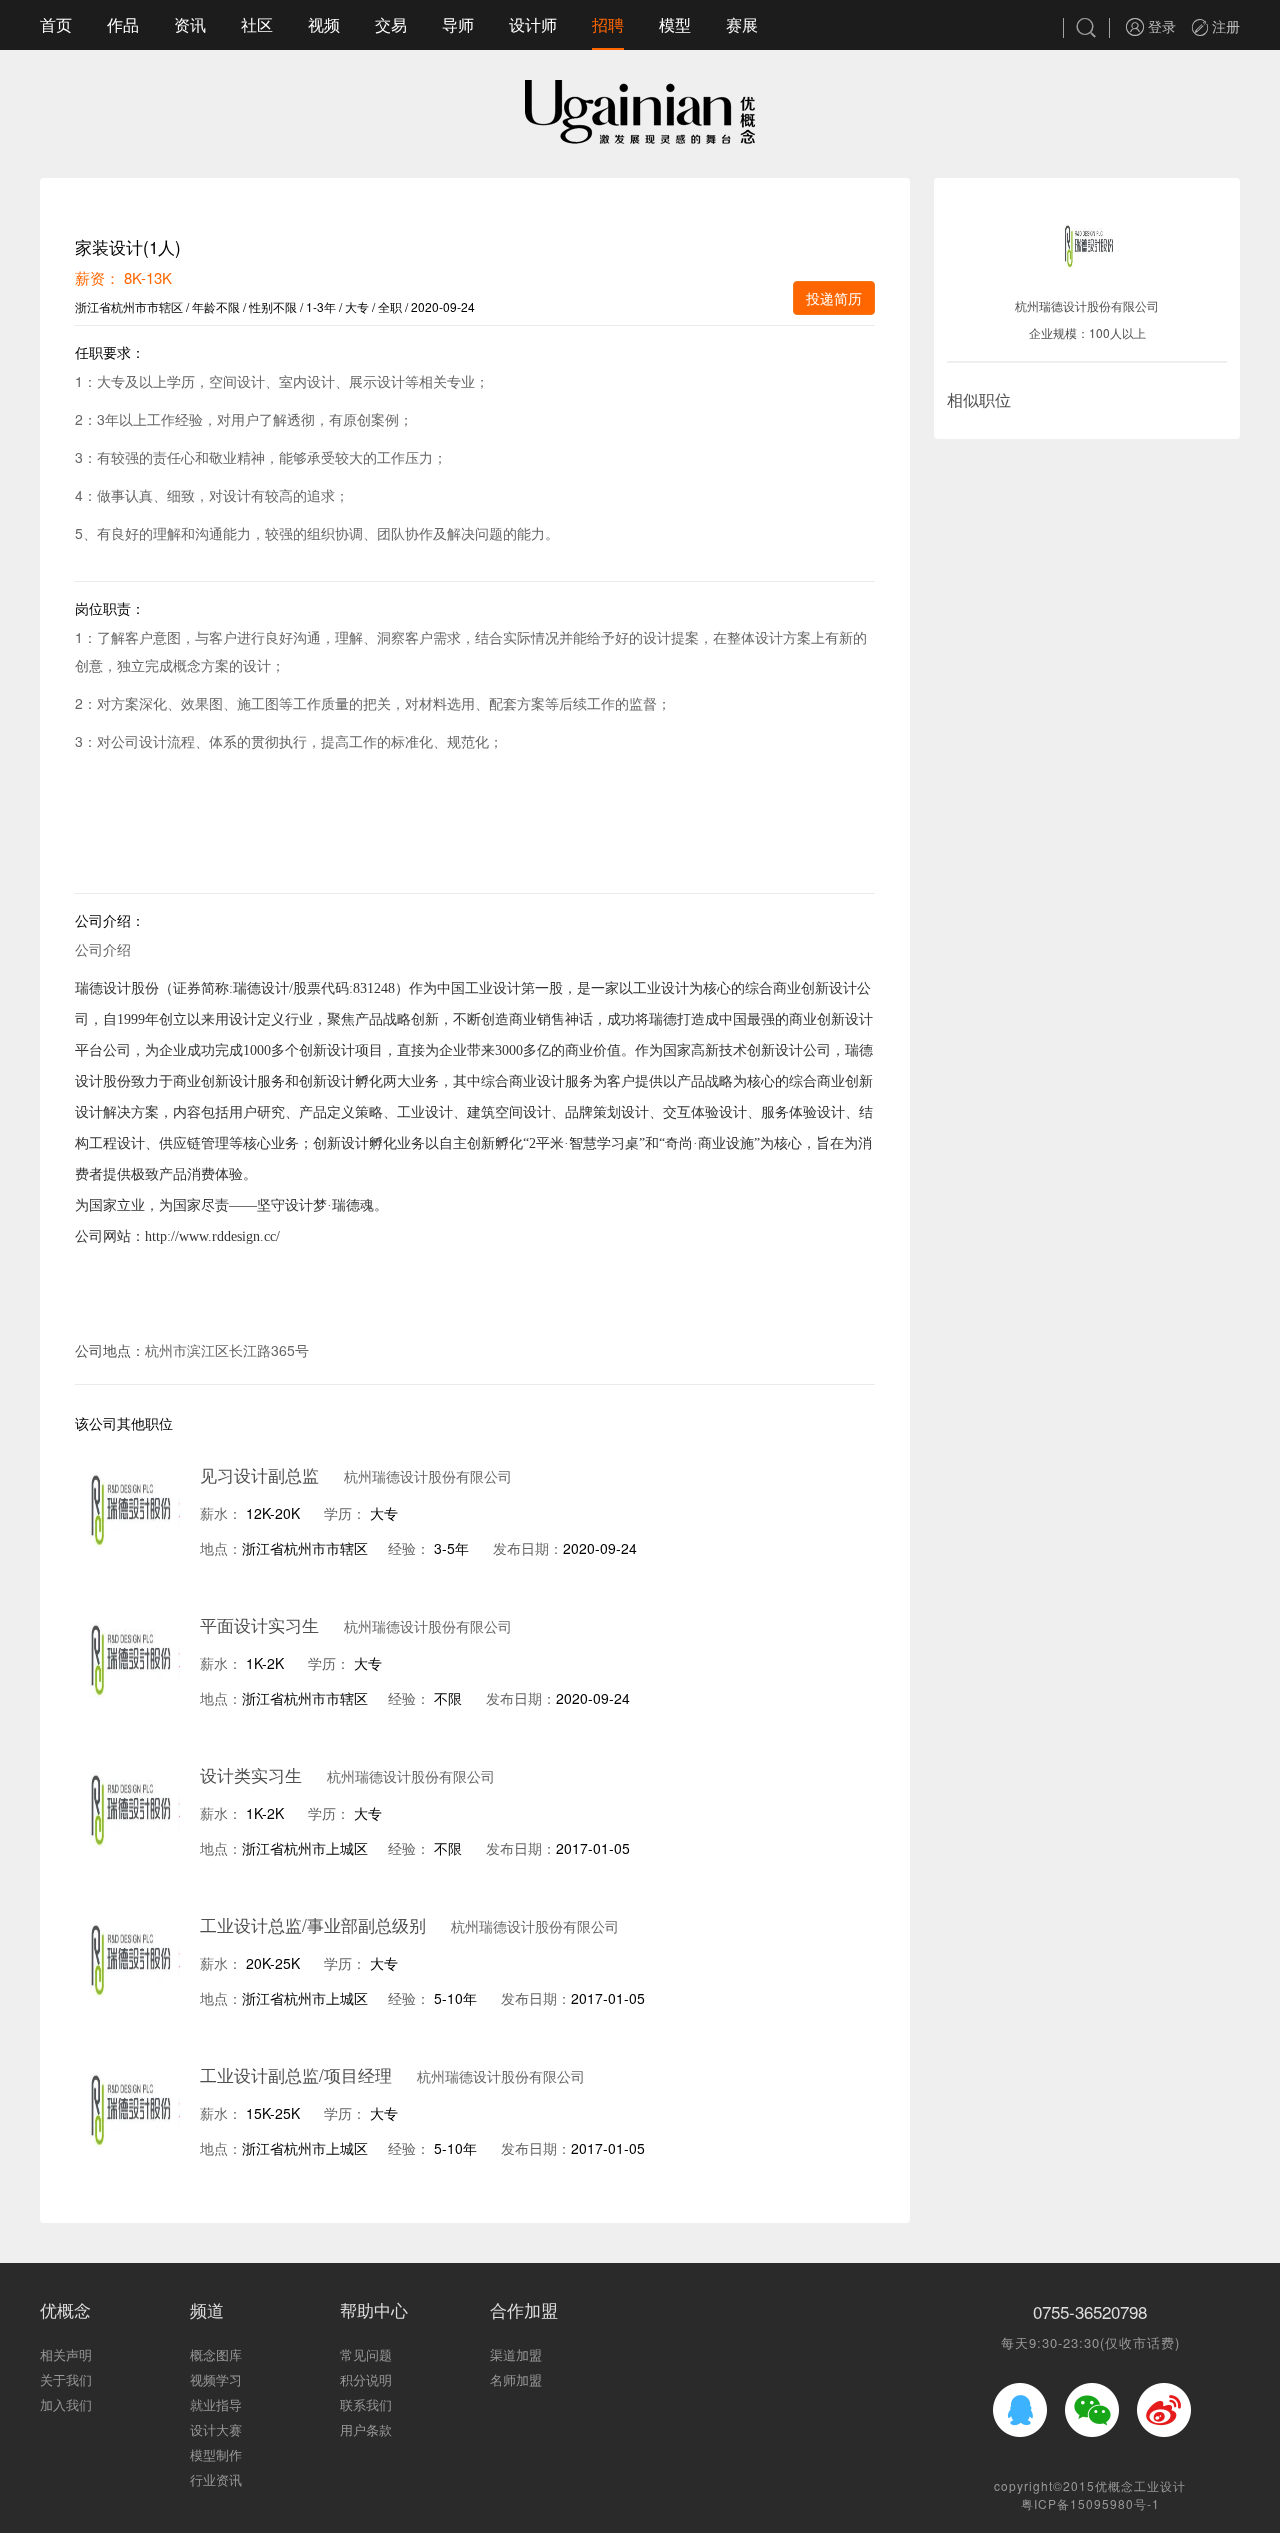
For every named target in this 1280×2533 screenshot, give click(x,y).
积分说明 (366, 2379)
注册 (1224, 26)
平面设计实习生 (259, 1624)
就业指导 (216, 2404)
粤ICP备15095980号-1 (1090, 2503)
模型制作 (216, 2454)
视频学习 (216, 2379)
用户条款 (366, 2429)
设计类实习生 (251, 1774)
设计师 (533, 24)
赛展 (742, 24)
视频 (324, 24)
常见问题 (366, 2354)
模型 (675, 24)
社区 (257, 24)
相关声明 (66, 2354)
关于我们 (66, 2379)
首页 (56, 24)
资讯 (190, 24)
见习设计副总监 (259, 1474)
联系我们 (366, 2404)
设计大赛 (216, 2429)
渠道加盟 (516, 2354)
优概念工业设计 (1140, 2485)
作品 (123, 24)
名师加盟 (516, 2379)
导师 (458, 24)
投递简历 (834, 298)
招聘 (608, 24)
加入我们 (66, 2404)
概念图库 (216, 2354)
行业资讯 (216, 2479)
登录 (1160, 26)
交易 (391, 24)
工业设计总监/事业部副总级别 (313, 1924)
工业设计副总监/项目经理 (296, 2074)
